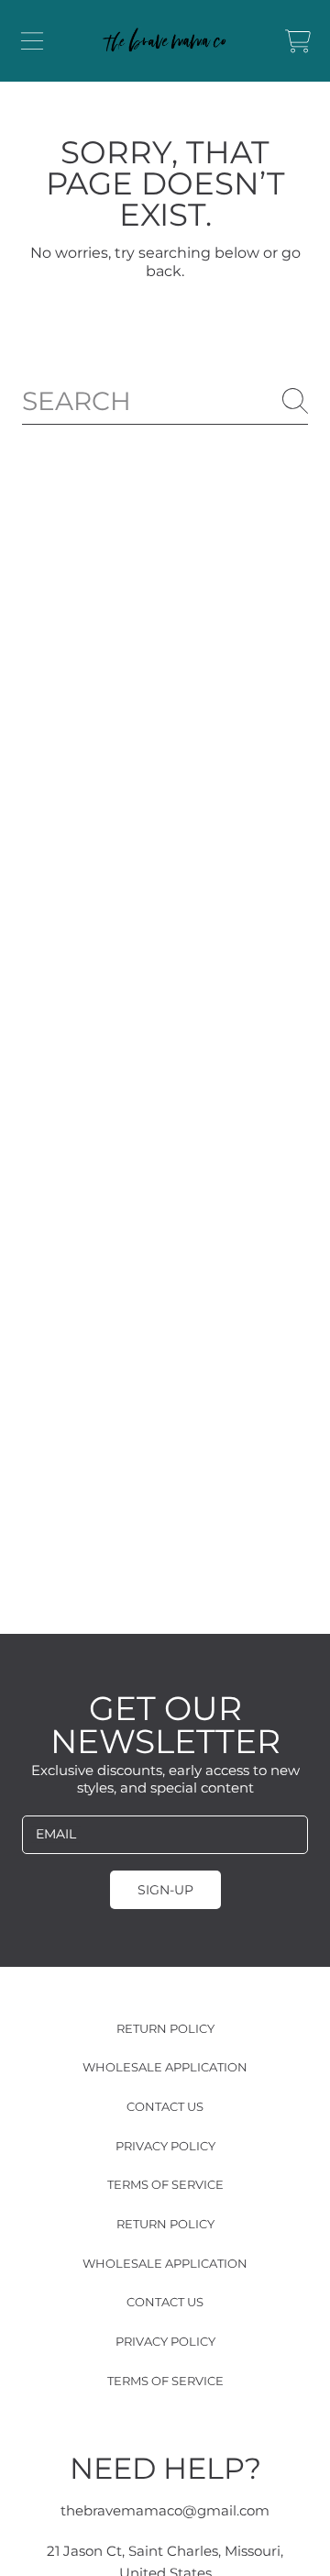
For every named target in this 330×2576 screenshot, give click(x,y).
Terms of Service (165, 2184)
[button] (32, 41)
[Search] (295, 401)
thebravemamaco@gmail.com (165, 2510)
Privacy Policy (165, 2146)
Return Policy (165, 2028)
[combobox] (165, 401)
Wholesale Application (165, 2067)
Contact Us (165, 2106)
